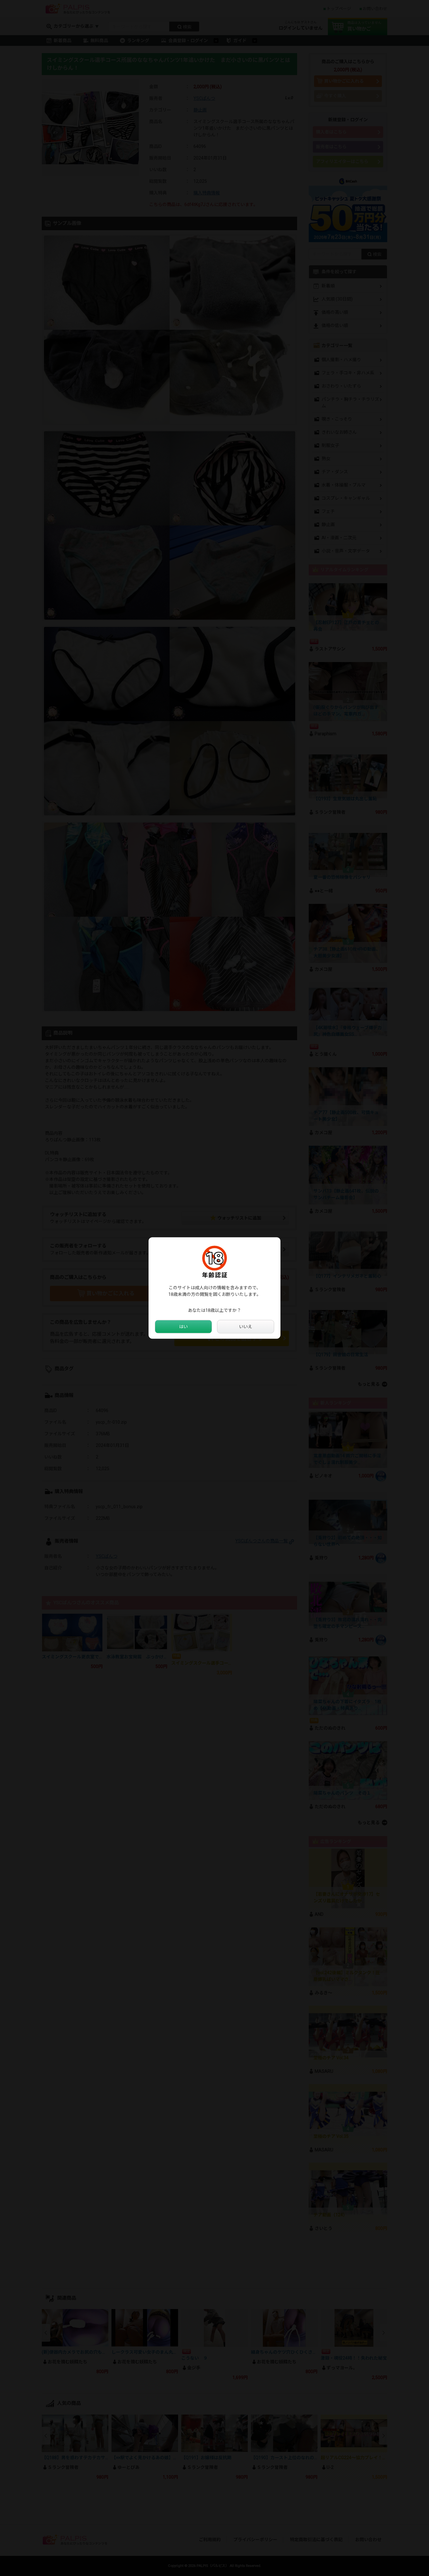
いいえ (246, 1327)
